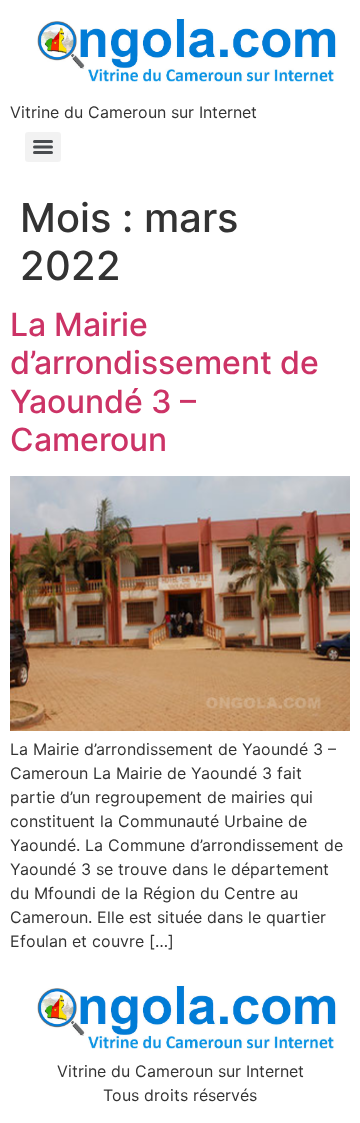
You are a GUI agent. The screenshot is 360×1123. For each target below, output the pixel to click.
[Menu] (43, 147)
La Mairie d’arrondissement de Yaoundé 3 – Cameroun (164, 382)
